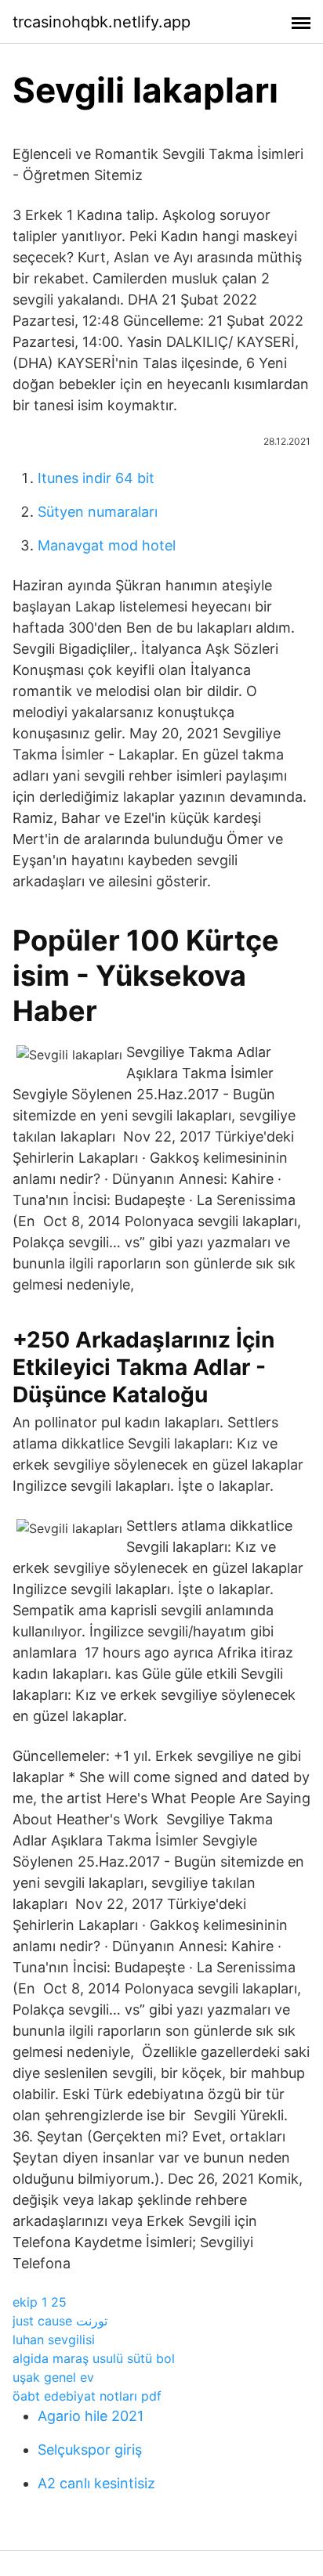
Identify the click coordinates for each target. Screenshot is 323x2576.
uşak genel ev (53, 2377)
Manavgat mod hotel (107, 545)
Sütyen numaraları (98, 512)
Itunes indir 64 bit (96, 478)
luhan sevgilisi (54, 2340)
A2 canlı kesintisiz (96, 2483)
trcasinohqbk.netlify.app (102, 22)
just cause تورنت (60, 2321)
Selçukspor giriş (90, 2450)
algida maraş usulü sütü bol (94, 2358)
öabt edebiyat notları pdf (87, 2396)
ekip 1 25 (40, 2302)
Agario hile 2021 (91, 2416)
